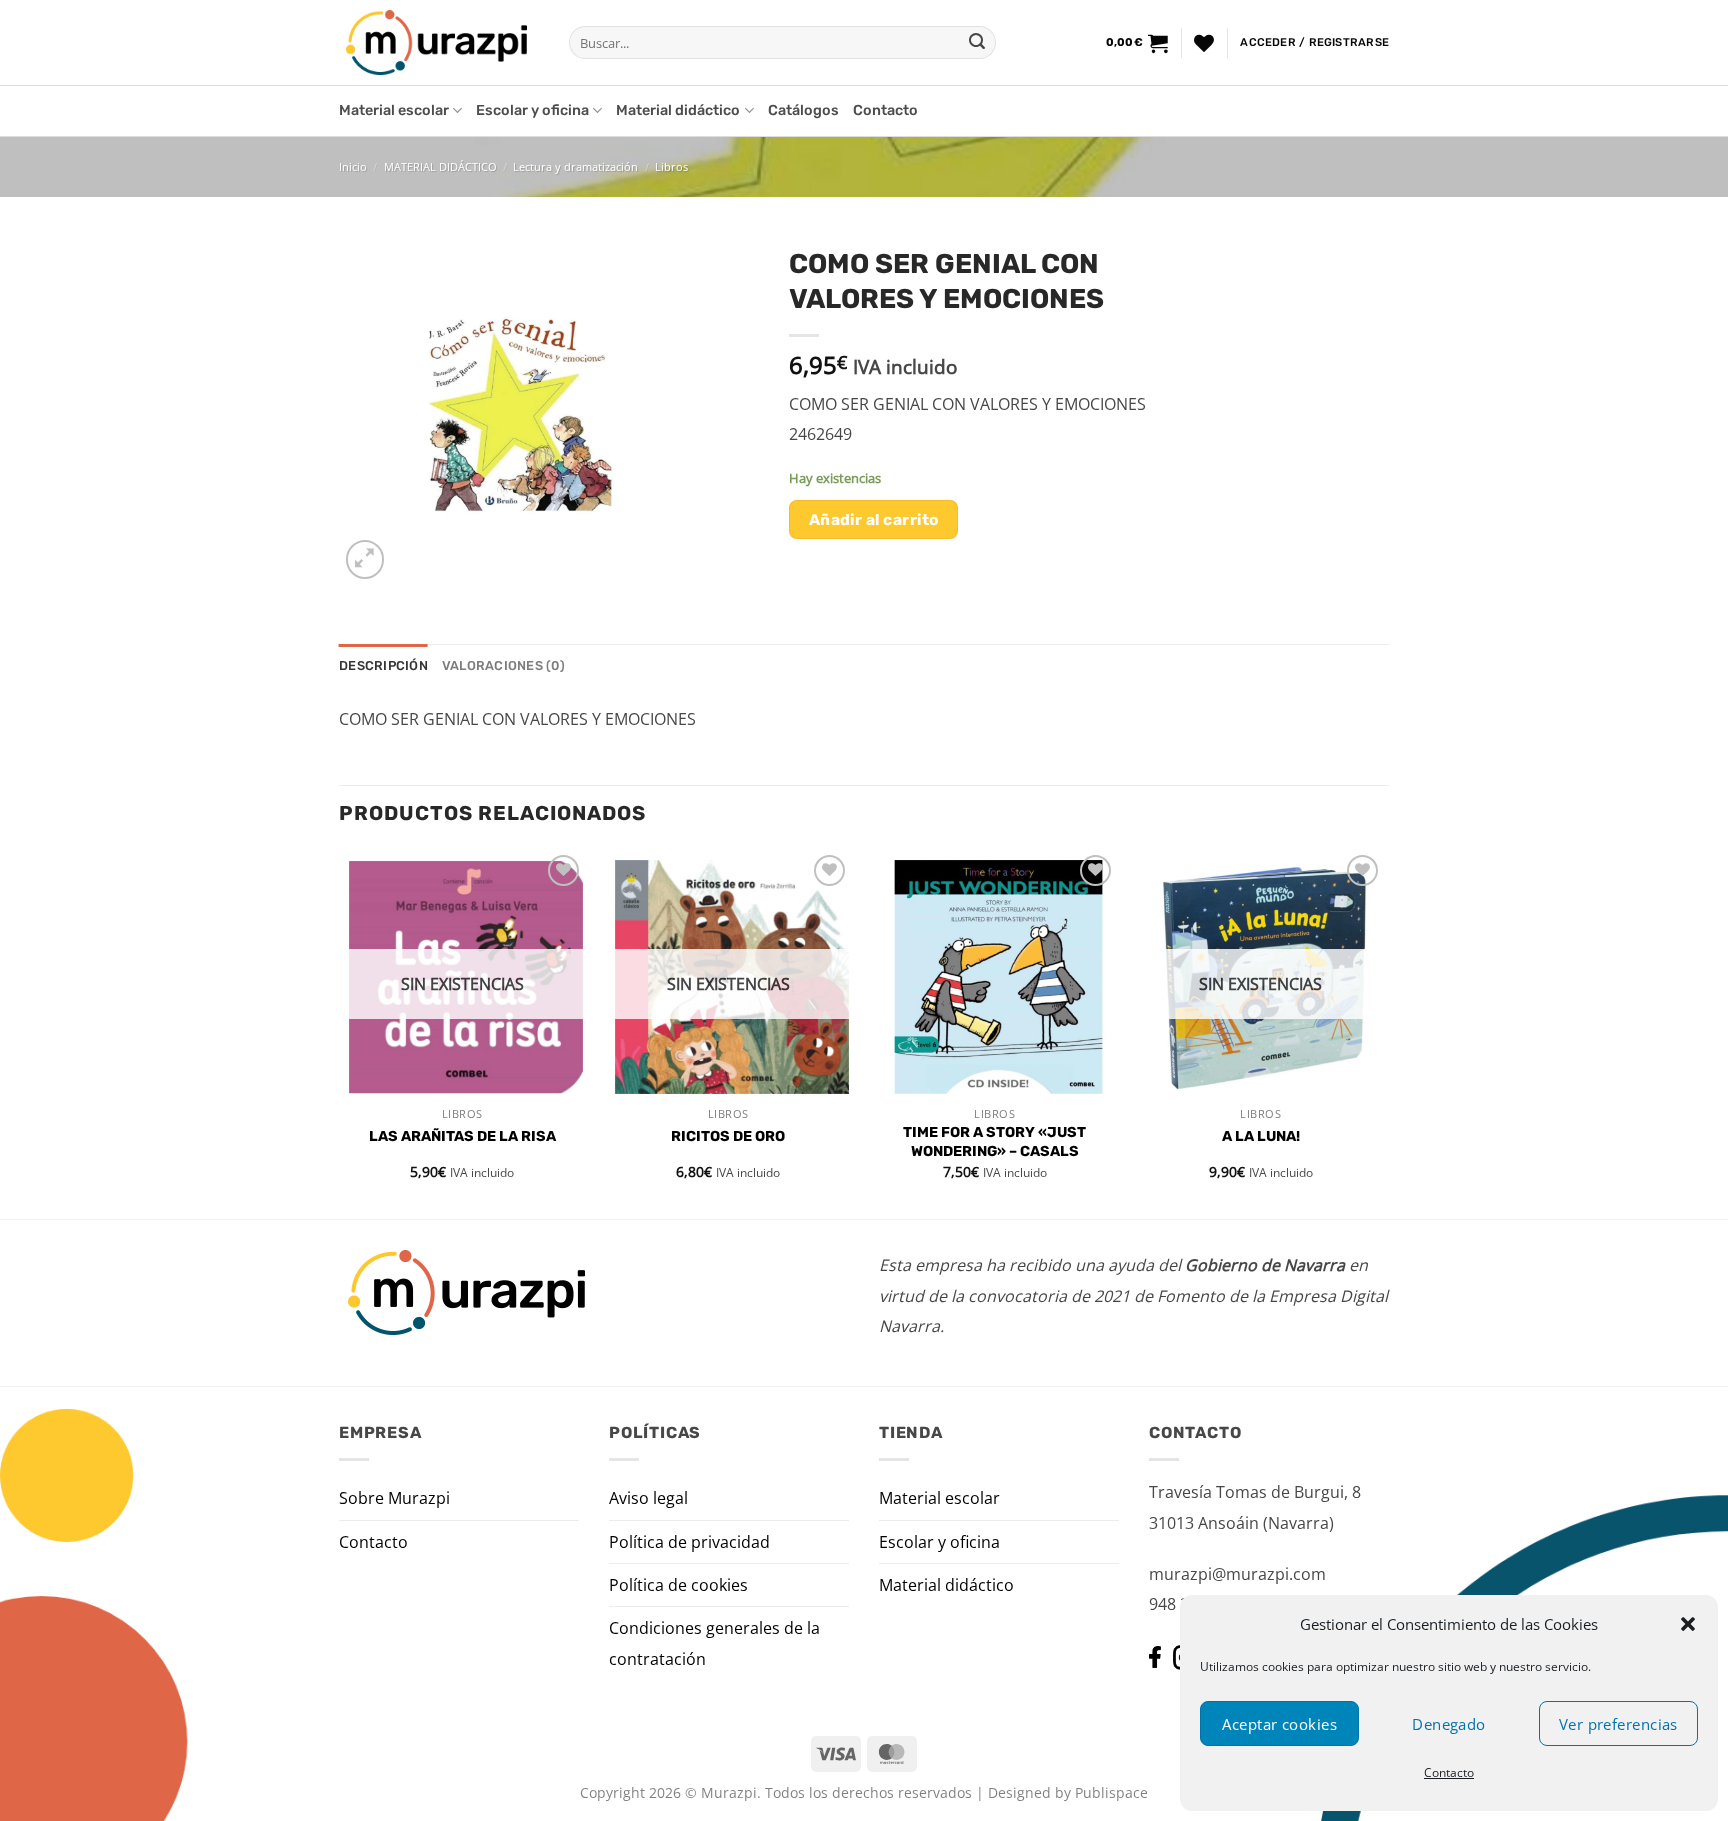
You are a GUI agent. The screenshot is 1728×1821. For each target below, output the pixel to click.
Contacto (1449, 1772)
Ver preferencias (1618, 1724)
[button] (1688, 1624)
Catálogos (803, 110)
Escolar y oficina (532, 110)
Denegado (1449, 1724)
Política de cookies (678, 1585)
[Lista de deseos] (1204, 43)
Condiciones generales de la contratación (714, 1643)
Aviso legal (648, 1498)
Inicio (353, 166)
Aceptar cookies (1279, 1724)
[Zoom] (365, 559)
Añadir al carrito (874, 519)
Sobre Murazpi (394, 1498)
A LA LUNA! (1261, 1136)
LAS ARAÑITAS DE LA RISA (462, 1136)
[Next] (1383, 1032)
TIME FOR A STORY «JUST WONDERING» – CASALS (994, 1142)
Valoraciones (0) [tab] (503, 665)
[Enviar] (977, 43)
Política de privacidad (689, 1542)
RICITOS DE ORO (728, 1136)
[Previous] (340, 1032)
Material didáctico (678, 110)
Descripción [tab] (383, 665)
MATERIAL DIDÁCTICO (440, 166)
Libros (671, 166)
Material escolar (394, 110)
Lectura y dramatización (575, 166)
